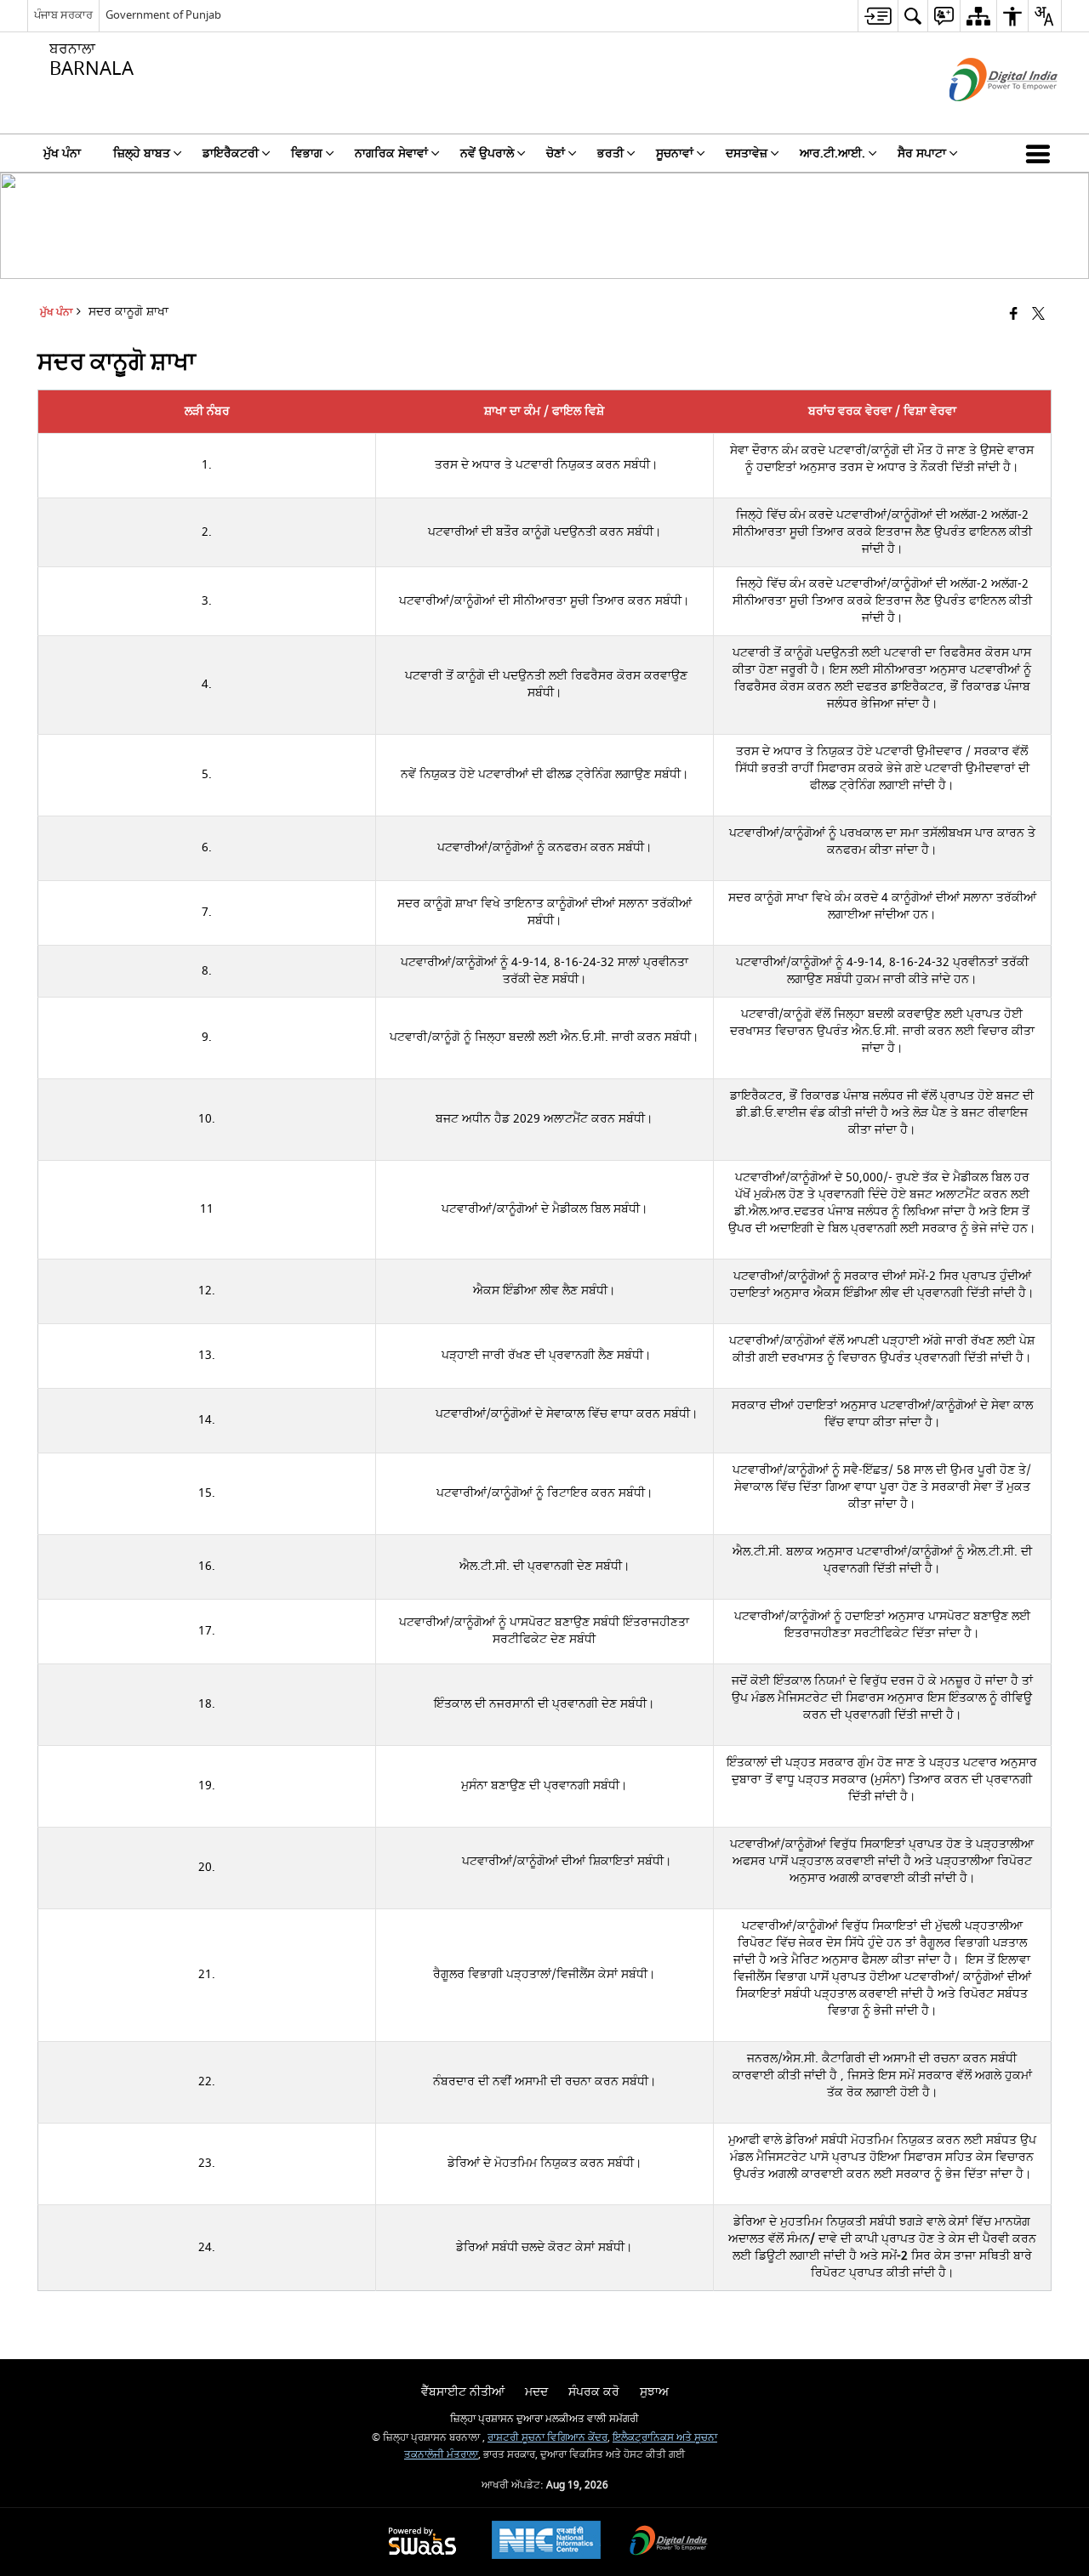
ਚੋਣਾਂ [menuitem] (556, 154)
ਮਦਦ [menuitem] (536, 2392)
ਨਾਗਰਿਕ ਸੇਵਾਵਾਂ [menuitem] (391, 154)
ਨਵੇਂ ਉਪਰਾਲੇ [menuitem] (487, 154)
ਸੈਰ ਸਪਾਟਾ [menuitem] (922, 154)
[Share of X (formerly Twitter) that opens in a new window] (1038, 315)
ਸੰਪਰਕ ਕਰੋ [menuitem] (594, 2392)
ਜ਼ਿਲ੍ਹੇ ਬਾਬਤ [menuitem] (142, 154)
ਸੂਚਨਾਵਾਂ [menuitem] (675, 154)
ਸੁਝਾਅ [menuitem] (654, 2392)
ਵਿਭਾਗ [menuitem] (307, 154)
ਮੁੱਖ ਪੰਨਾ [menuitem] (62, 154)
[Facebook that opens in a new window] (1014, 315)
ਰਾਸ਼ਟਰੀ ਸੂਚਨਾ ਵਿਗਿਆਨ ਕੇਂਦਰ (547, 2438)
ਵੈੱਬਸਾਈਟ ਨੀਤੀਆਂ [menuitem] (463, 2392)
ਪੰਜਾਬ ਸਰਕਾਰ (63, 15)
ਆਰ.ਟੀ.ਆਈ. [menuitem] (832, 154)
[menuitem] (878, 16)
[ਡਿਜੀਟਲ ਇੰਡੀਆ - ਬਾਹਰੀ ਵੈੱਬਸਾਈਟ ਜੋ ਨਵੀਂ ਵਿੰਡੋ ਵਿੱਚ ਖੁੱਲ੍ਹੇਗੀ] (982, 116)
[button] (1041, 153)
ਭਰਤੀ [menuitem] (610, 154)
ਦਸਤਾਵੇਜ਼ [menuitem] (747, 154)
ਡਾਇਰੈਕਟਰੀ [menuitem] (231, 154)
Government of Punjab (163, 15)
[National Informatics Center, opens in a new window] (546, 2542)
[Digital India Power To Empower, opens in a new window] (669, 2542)
